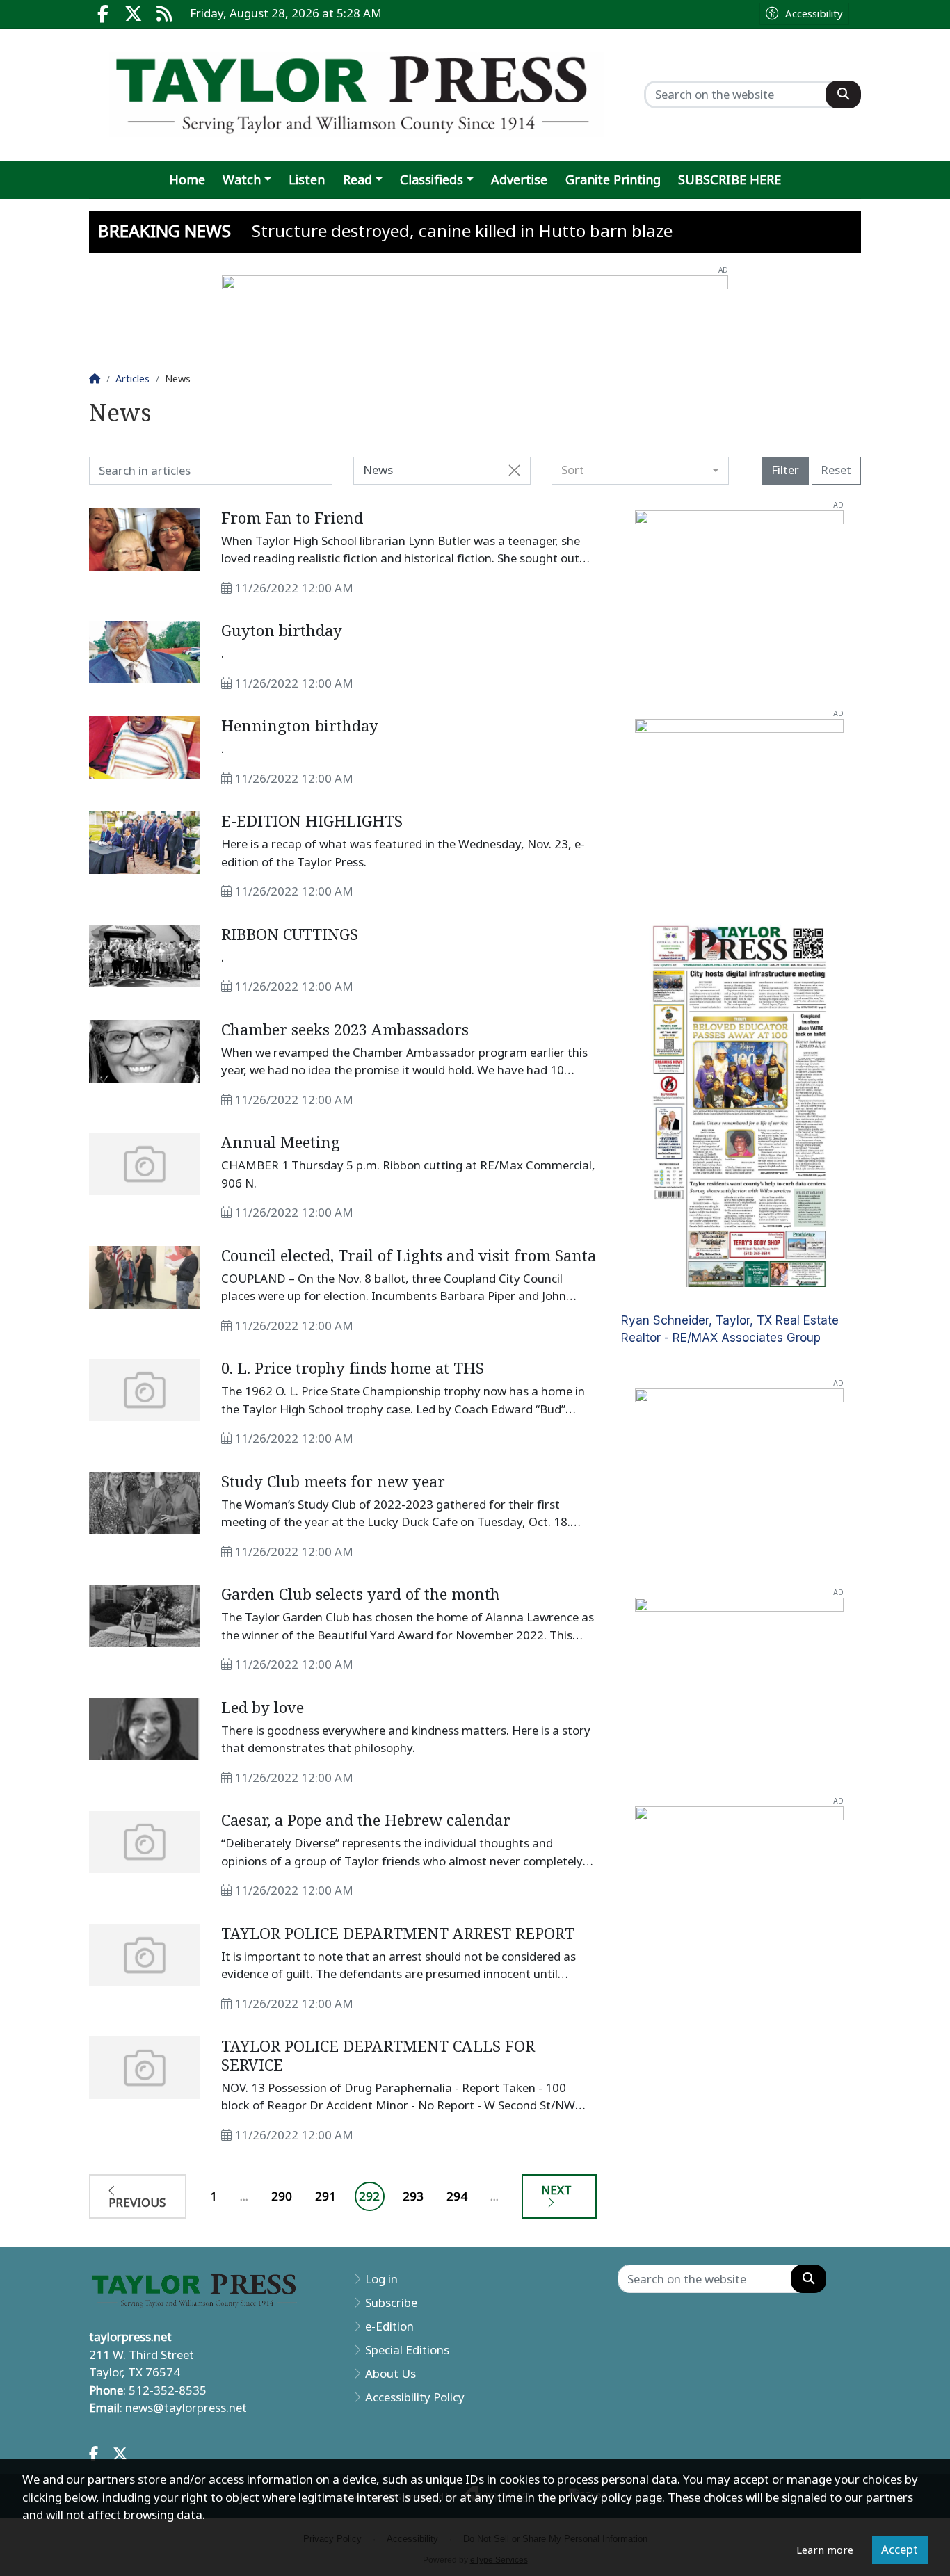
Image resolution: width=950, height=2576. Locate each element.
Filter (785, 470)
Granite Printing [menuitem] (613, 180)
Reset (836, 470)
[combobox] (640, 471)
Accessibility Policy (415, 2397)
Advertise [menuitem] (519, 180)
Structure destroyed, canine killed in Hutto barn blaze (462, 231)
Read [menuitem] (357, 180)
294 (457, 2196)
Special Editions (407, 2350)
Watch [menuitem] (242, 180)
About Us (391, 2374)
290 (282, 2196)
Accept (900, 2550)
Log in (381, 2279)
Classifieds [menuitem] (432, 180)
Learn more (825, 2550)
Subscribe (391, 2303)
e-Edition (389, 2326)
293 (413, 2196)
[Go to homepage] (356, 95)
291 (325, 2196)
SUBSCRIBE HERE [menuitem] (730, 180)
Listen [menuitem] (307, 180)
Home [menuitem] (187, 180)
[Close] (514, 471)
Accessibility (814, 14)
